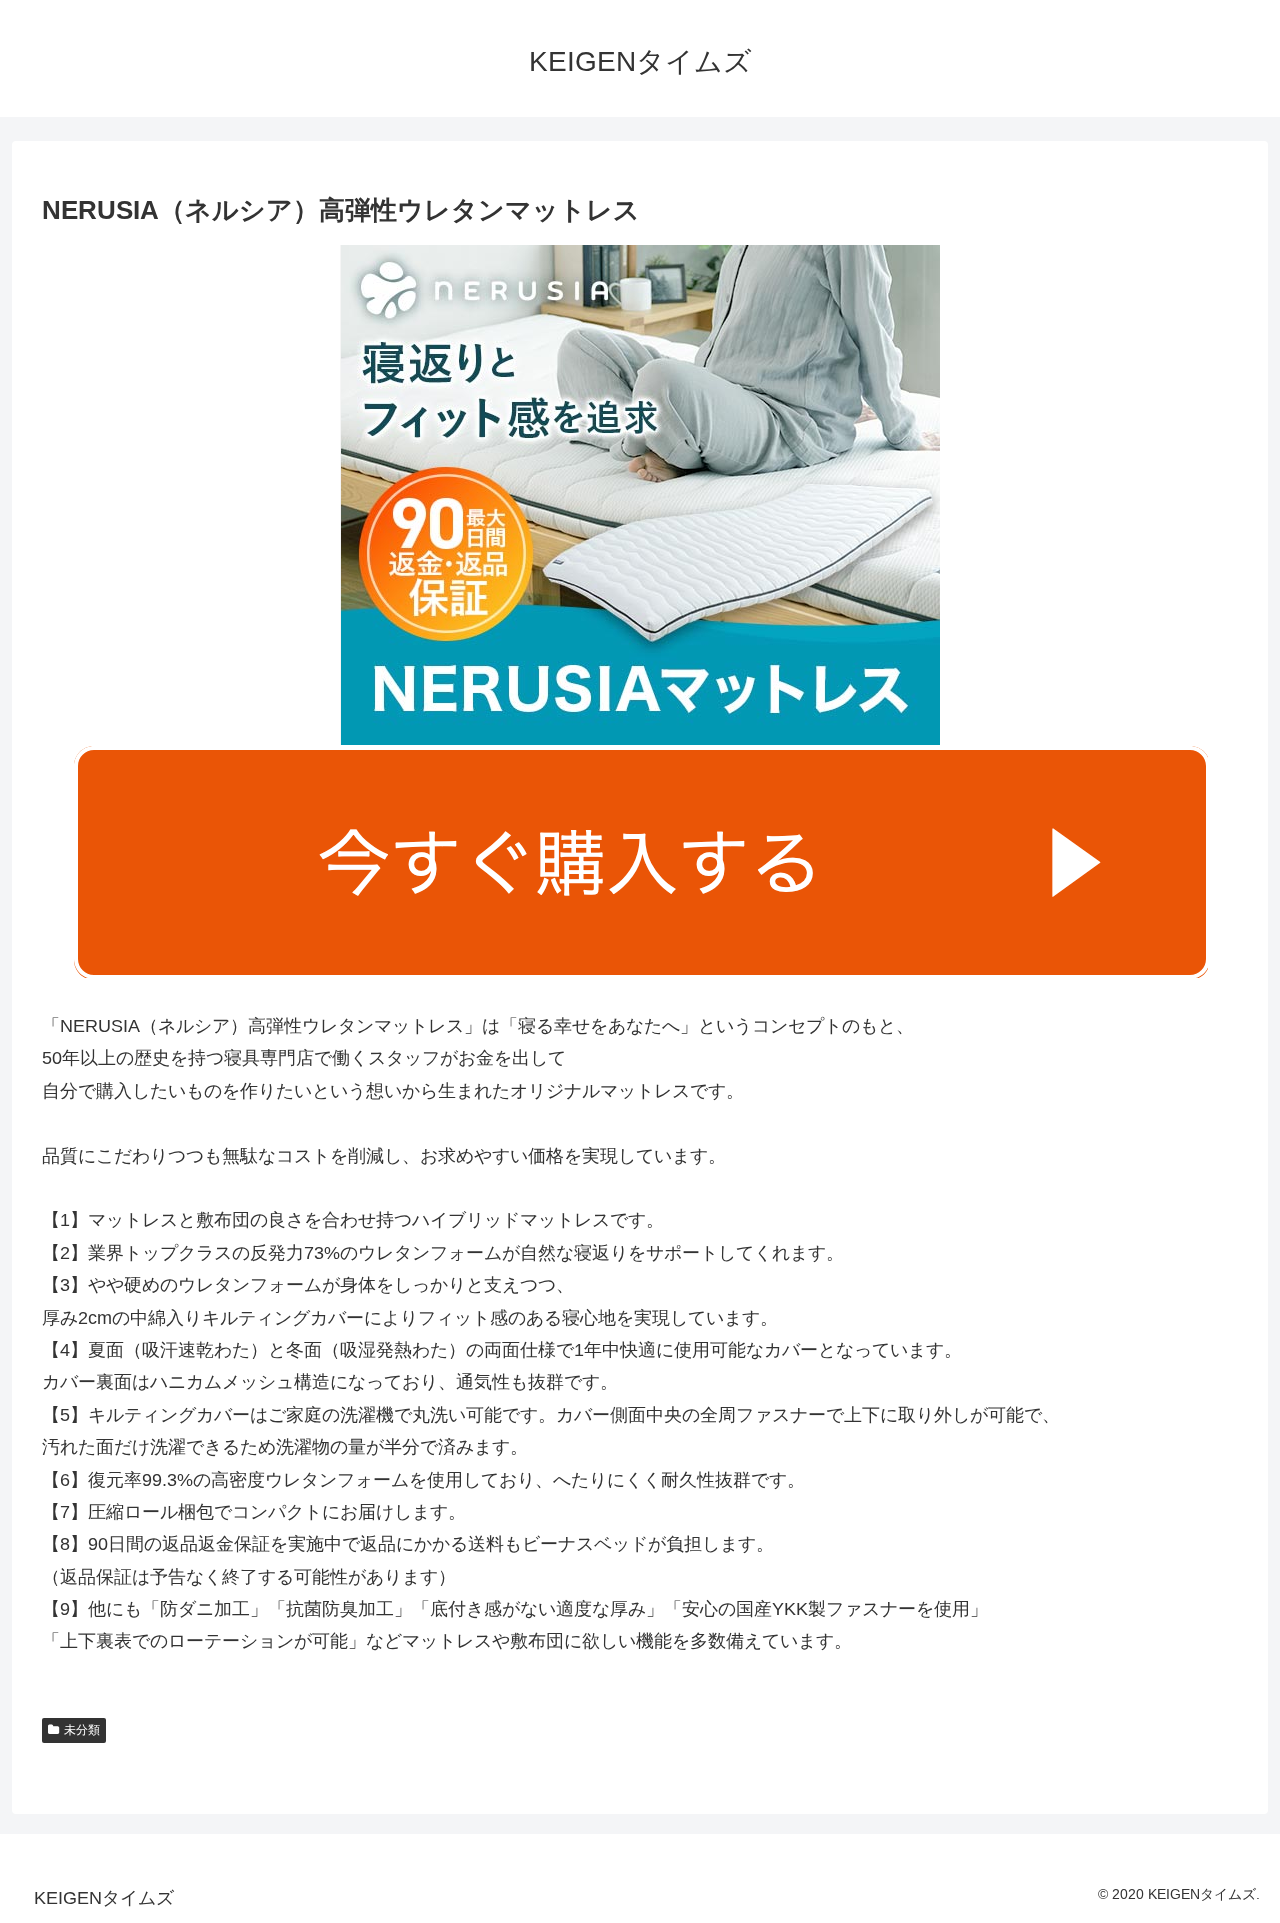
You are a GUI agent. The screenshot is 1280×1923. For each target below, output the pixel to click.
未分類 (82, 1730)
